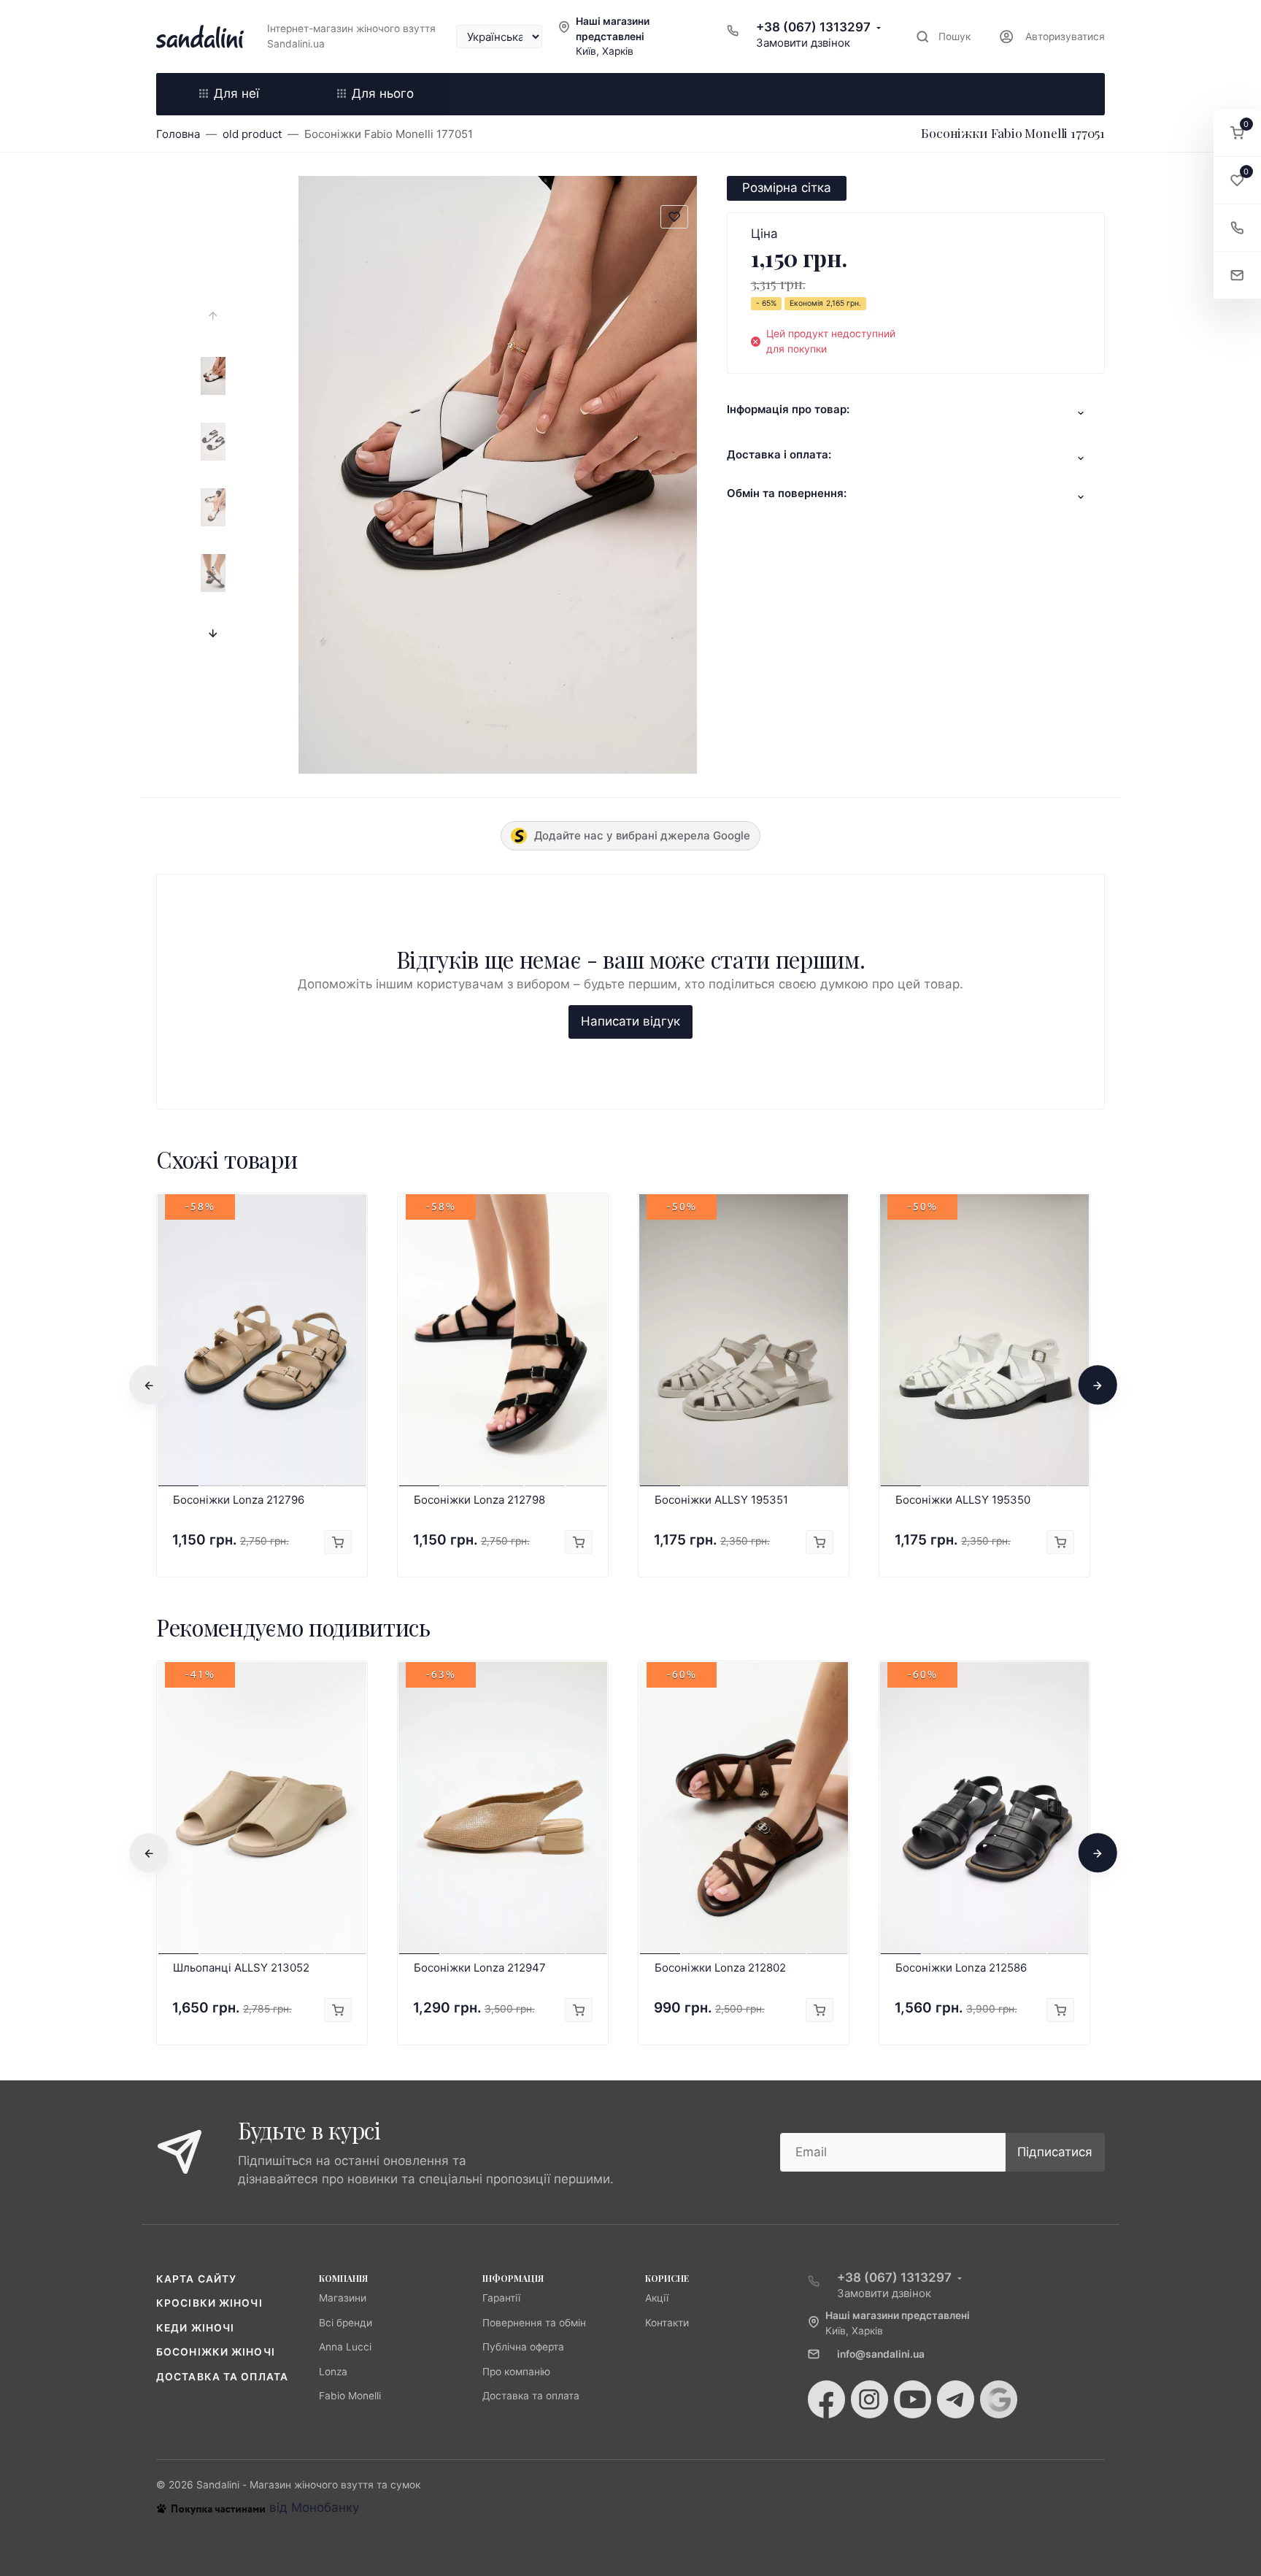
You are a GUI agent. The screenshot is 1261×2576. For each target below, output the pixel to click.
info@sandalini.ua (881, 2354)
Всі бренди (346, 2323)
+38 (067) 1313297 (813, 27)
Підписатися (1055, 2152)
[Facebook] (826, 2399)
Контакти (667, 2323)
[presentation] (213, 316)
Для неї (236, 93)
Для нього (383, 93)
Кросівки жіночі (209, 2303)
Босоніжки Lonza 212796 (239, 1500)
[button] (1237, 133)
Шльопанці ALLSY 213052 (241, 1968)
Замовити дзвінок (803, 43)
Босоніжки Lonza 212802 (720, 1968)
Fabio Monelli (350, 2396)
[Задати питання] (1237, 276)
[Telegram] (956, 2399)
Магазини (343, 2298)
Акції (657, 2298)
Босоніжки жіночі (216, 2352)
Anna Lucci (345, 2347)
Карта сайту (196, 2279)
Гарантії (501, 2298)
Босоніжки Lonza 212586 (961, 1968)
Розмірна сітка (787, 188)
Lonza (333, 2372)
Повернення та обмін (534, 2323)
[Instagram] (869, 2399)
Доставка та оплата (222, 2377)
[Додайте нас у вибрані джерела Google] (999, 2399)
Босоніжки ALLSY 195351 (721, 1500)
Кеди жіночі (195, 2328)
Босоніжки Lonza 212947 (480, 1968)
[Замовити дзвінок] (1237, 228)
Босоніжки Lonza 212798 (479, 1500)
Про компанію (516, 2372)
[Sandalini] (200, 36)
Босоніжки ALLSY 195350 (963, 1500)
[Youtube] (913, 2399)
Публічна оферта (523, 2347)
